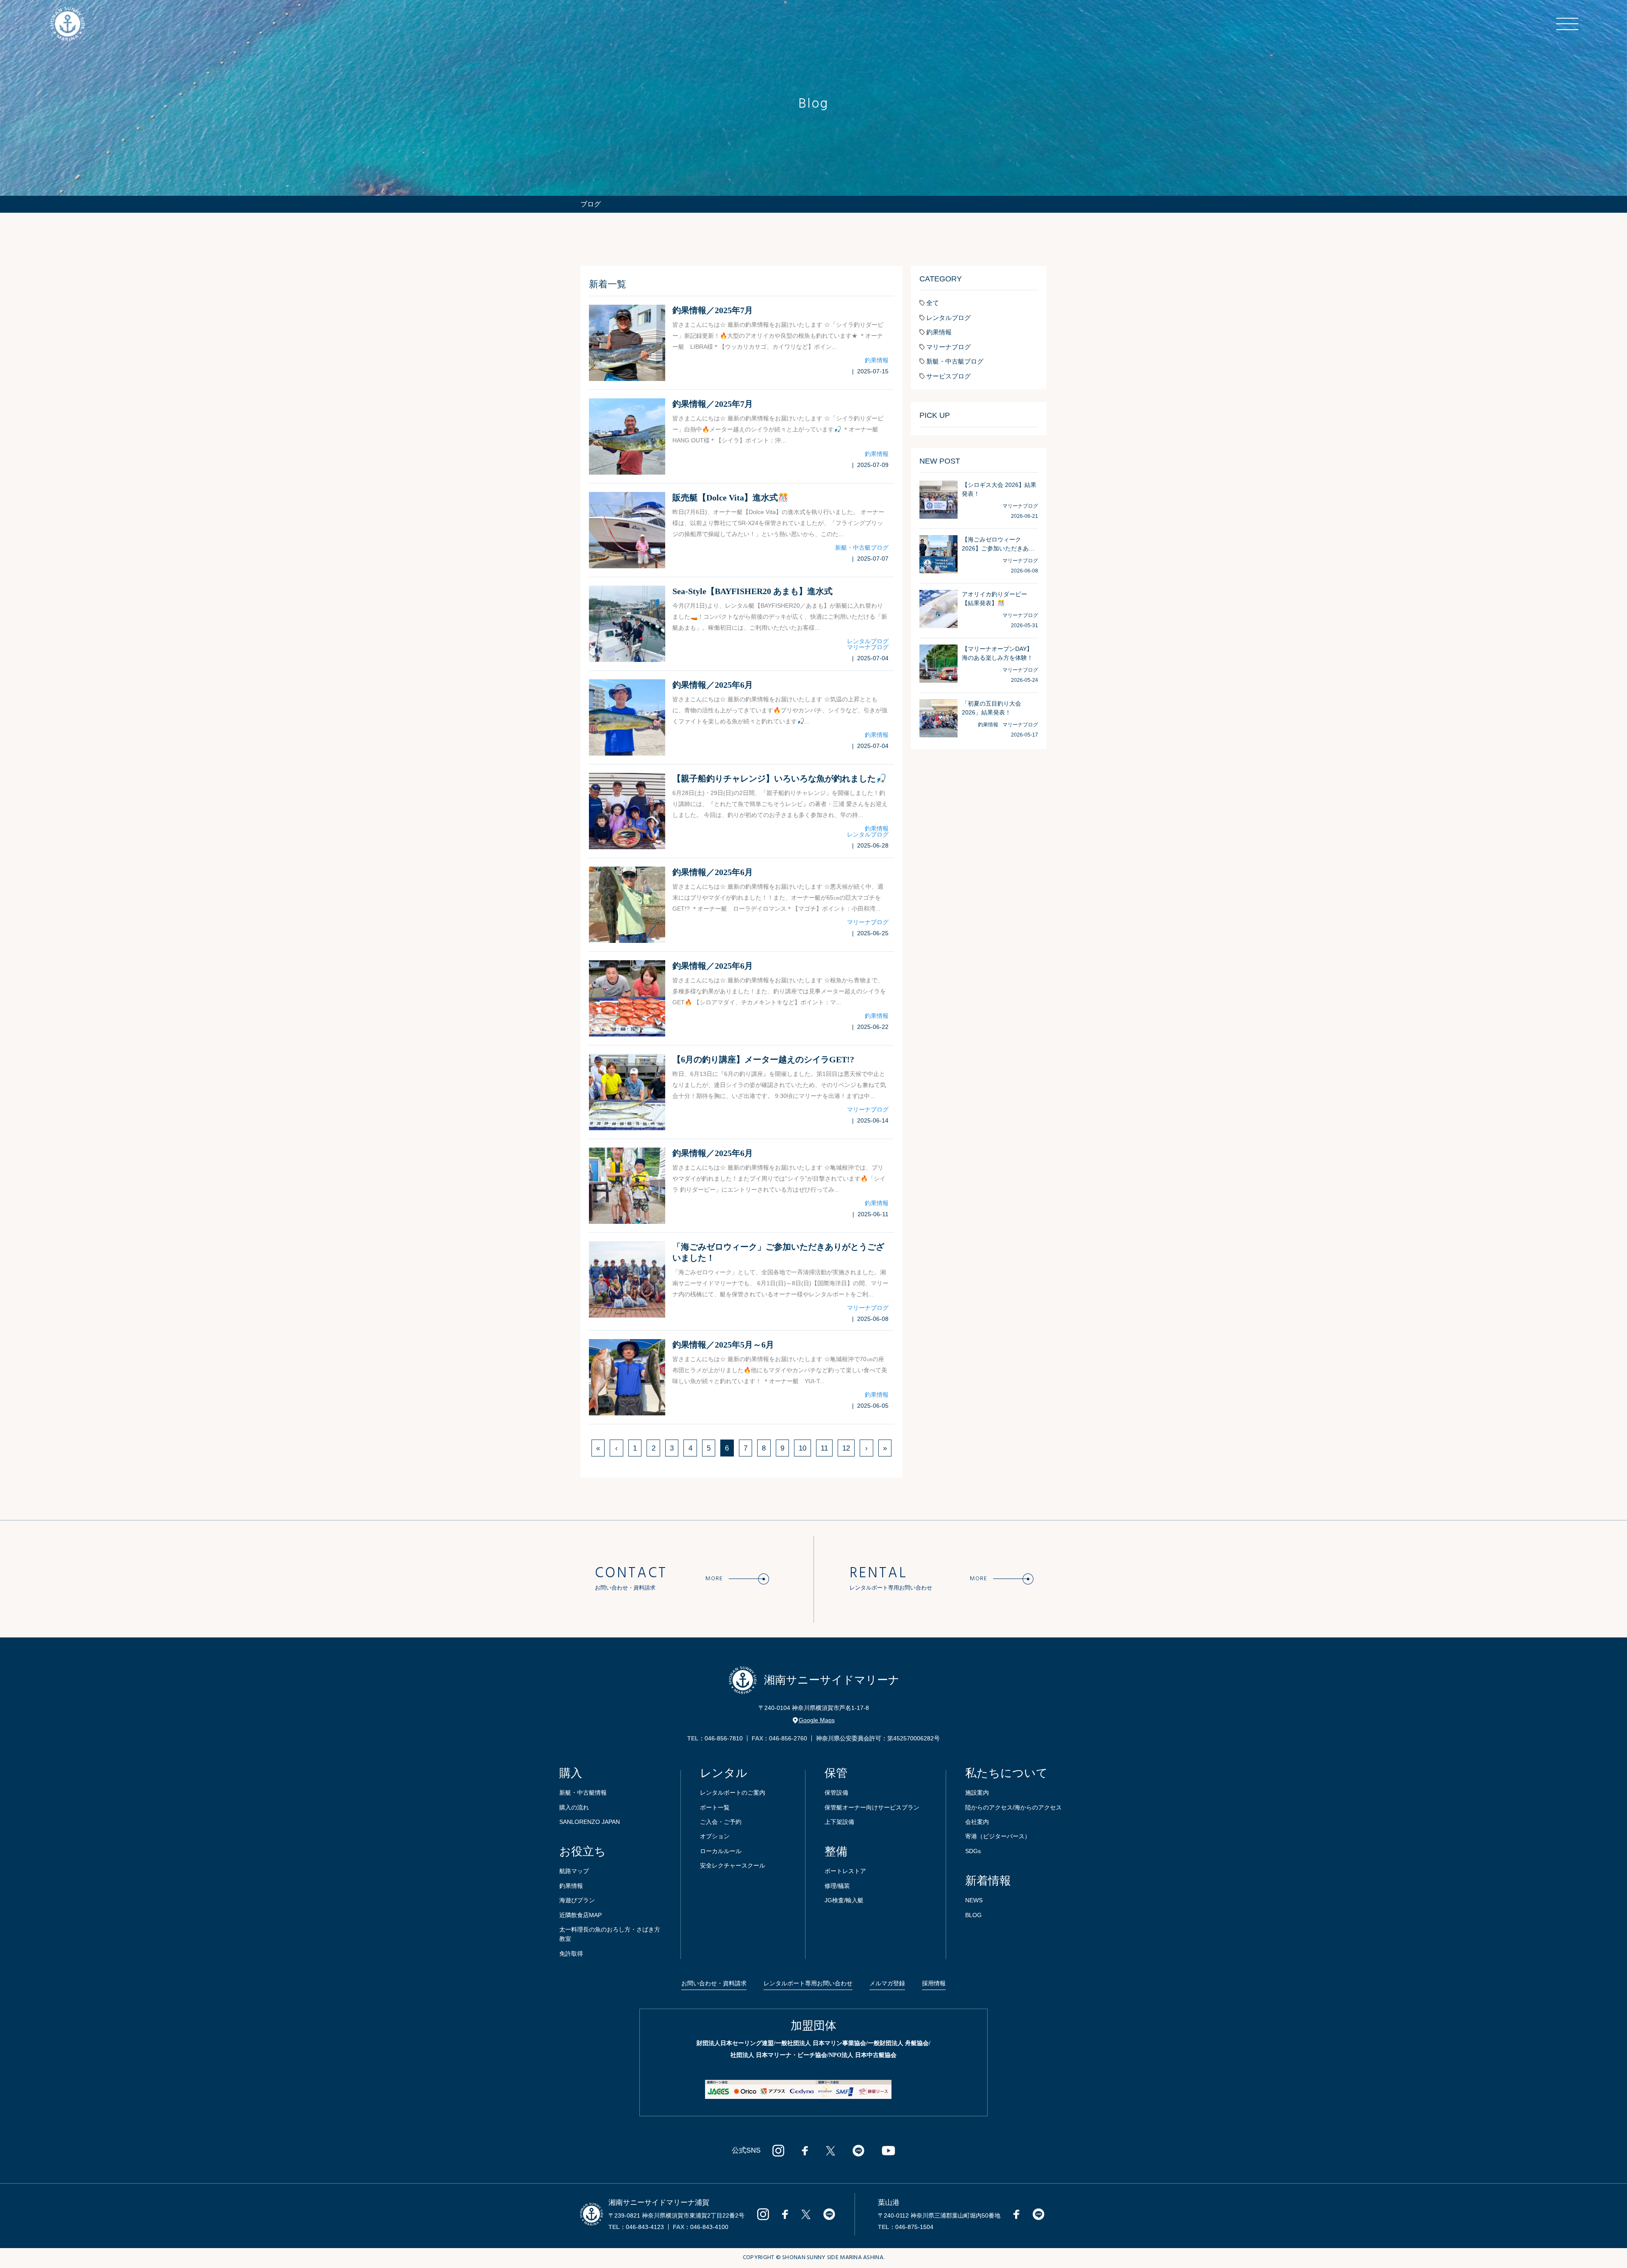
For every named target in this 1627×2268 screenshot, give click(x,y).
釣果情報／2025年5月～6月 (723, 1345)
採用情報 (934, 1983)
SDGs (973, 1851)
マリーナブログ (868, 647)
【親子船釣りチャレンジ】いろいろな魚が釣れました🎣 (779, 778)
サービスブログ (948, 376)
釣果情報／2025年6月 (713, 685)
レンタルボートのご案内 (733, 1793)
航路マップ (574, 1871)
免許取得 (571, 1954)
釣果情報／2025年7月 (713, 310)
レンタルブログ (868, 641)
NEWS (974, 1900)
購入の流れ (574, 1807)
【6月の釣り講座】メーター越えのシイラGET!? (763, 1059)
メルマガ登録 (887, 1983)
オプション (715, 1836)
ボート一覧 (715, 1807)
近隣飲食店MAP (580, 1915)
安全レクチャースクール (733, 1865)
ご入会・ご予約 (721, 1822)
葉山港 (889, 2203)
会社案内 (977, 1822)
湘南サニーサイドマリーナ (832, 1680)
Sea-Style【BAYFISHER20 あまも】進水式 (752, 591)
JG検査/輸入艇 (844, 1900)
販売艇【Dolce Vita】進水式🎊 (730, 498)
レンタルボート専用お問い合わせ (808, 1983)
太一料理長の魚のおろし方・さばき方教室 (610, 1934)
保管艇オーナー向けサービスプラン (872, 1807)
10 (802, 1448)
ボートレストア (845, 1871)
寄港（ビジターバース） (998, 1836)
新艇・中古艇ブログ (862, 548)
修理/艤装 (837, 1886)
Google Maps (817, 1720)
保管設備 (836, 1793)
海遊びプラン (577, 1900)
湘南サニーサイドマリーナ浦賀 (659, 2203)
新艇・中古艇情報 (583, 1793)
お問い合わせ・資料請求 (714, 1983)
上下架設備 (839, 1822)
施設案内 (977, 1793)
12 (846, 1448)
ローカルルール (721, 1851)
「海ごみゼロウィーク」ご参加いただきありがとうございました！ (778, 1252)
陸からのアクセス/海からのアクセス (1013, 1807)
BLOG (973, 1915)
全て (933, 303)
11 (824, 1448)
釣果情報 (877, 360)
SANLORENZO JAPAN (590, 1822)
